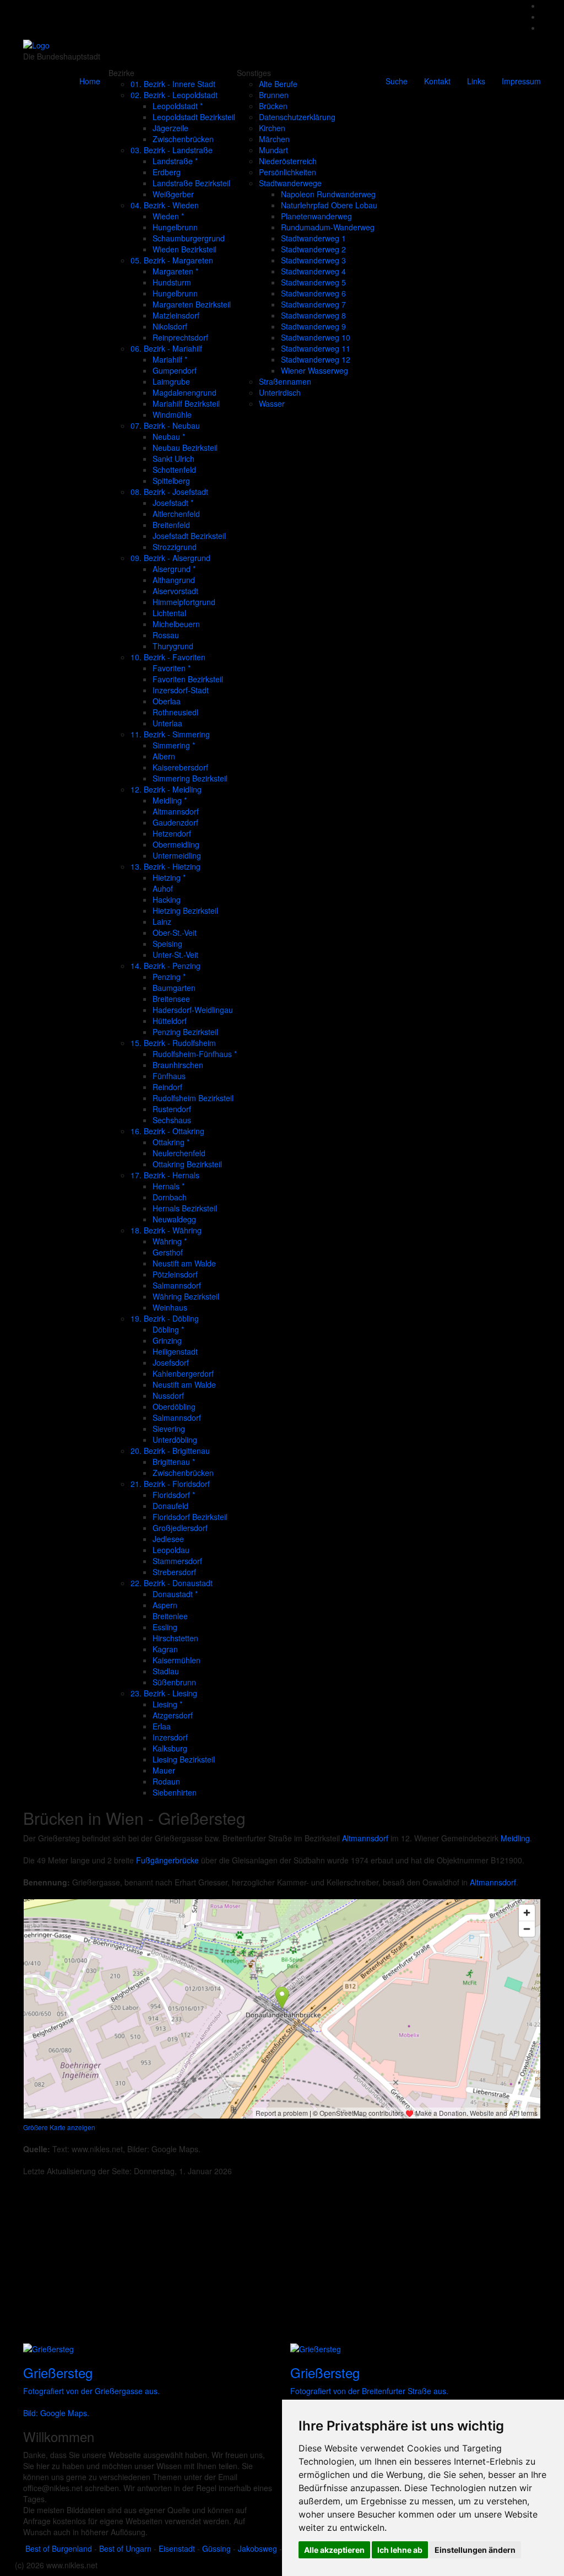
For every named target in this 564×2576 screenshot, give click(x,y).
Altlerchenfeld (176, 514)
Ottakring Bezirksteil (187, 1164)
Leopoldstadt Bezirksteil (194, 117)
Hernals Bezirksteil (185, 1208)
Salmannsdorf (177, 1285)
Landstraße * (175, 161)
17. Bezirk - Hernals (165, 1175)
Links (476, 81)
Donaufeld (170, 1506)
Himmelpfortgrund (184, 602)
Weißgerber (173, 194)
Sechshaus (172, 1120)
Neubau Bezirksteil (185, 448)
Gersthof (168, 1252)
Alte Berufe (278, 84)
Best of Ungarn (125, 2548)
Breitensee (171, 999)
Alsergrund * (174, 569)
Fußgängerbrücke (167, 1860)
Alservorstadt (175, 591)
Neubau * (169, 436)
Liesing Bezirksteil (184, 1759)
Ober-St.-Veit (175, 933)
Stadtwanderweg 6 (313, 293)
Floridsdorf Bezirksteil (190, 1517)
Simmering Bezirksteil (190, 778)
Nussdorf (168, 1395)
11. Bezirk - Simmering (170, 734)
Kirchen (272, 128)
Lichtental (169, 613)
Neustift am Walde (184, 1263)
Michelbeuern (176, 624)
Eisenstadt (177, 2548)
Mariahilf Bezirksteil (186, 403)
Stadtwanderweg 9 (313, 326)
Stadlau (166, 1671)
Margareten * (175, 271)
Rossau (166, 635)
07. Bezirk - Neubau (165, 425)
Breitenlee (170, 1616)
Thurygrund (173, 646)
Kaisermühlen (177, 1660)
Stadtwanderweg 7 (313, 304)
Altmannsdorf (176, 811)
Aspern (165, 1605)
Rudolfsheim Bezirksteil (193, 1098)
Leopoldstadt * (178, 106)
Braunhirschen (178, 1065)
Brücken (273, 106)
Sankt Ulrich (173, 459)
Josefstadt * (173, 503)
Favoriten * (172, 668)
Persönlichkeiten (288, 172)
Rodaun (166, 1781)
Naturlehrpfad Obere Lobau (329, 205)
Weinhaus (170, 1307)
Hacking (167, 899)
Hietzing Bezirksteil (185, 910)
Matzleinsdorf (176, 315)
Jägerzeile (170, 128)
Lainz (162, 921)
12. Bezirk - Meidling (166, 789)
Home (90, 81)
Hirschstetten (175, 1638)
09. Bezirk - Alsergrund (170, 558)
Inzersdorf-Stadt (181, 690)
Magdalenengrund (185, 392)
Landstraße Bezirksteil (191, 183)
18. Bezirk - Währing (166, 1230)
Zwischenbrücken (183, 139)
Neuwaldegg (174, 1219)
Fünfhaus (169, 1076)
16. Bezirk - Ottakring (167, 1131)
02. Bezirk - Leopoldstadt (174, 95)
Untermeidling (177, 855)
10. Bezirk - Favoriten (168, 657)
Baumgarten (174, 988)
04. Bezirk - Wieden (165, 205)
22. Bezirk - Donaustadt (172, 1583)
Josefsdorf (171, 1362)
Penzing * (169, 977)
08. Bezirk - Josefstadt (169, 492)
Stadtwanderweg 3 (313, 260)
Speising (167, 944)
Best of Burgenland (59, 2548)
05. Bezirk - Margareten (172, 260)
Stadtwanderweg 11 (316, 348)
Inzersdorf (170, 1737)
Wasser (272, 403)
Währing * (170, 1241)
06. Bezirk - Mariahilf (166, 348)
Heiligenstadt (175, 1351)
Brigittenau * (174, 1462)
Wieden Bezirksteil (185, 249)
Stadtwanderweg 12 (316, 359)
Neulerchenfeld (179, 1153)
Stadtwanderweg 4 (313, 271)
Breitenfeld (171, 525)
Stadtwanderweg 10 (316, 337)
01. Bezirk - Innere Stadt (173, 84)
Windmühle (172, 414)
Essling (165, 1627)
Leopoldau (171, 1550)
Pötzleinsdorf (175, 1274)
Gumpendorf (175, 370)
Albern (164, 756)
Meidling (515, 1838)
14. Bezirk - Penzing (166, 966)
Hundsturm (172, 282)
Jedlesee (168, 1539)
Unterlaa (167, 723)
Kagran (165, 1649)
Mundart (273, 150)
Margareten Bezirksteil (192, 304)
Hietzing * (169, 877)
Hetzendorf (172, 833)
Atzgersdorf (173, 1715)
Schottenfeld (174, 470)
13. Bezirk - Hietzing (166, 866)
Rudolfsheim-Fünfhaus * (195, 1054)
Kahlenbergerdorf (183, 1373)
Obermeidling (176, 844)
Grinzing (167, 1340)
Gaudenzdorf (175, 822)
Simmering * (174, 745)
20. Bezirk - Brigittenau (170, 1451)
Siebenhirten (175, 1792)
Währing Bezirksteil (186, 1296)
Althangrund (174, 580)
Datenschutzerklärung (297, 117)
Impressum (521, 81)
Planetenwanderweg (316, 216)
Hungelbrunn (175, 227)
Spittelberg (171, 481)
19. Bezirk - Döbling (165, 1318)
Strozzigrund (175, 547)
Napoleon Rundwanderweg (328, 194)
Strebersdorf (174, 1572)
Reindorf (167, 1087)
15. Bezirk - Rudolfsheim (173, 1043)
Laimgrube (171, 381)
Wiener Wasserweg (314, 370)
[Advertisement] (282, 2265)
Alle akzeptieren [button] (334, 2550)
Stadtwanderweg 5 (313, 282)
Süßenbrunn (174, 1682)
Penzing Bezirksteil (185, 1032)
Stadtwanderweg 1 (313, 238)
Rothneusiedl (175, 712)
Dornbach (170, 1197)
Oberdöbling (174, 1406)
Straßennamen (285, 381)
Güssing (216, 2548)
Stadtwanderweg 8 (313, 315)
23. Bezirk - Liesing (164, 1693)
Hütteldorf (170, 1021)
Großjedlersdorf (180, 1528)
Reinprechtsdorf (180, 337)
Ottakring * (171, 1142)
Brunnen (274, 95)
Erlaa (162, 1726)
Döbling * (168, 1329)
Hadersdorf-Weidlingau (193, 1010)
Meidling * (170, 800)
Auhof (163, 888)
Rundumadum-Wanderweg (328, 227)
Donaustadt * (175, 1594)
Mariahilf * (170, 359)
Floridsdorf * (174, 1495)
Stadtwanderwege (290, 183)
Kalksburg (170, 1748)
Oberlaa (167, 701)
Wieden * (168, 216)
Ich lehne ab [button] (400, 2550)
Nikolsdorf (170, 326)
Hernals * (169, 1186)
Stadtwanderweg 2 (313, 249)
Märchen (274, 139)
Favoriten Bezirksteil (188, 679)
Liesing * (167, 1704)
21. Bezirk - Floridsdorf (170, 1484)
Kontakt (437, 81)
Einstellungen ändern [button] (475, 2550)
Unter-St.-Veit (175, 955)
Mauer (164, 1770)
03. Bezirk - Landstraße (172, 150)
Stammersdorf (177, 1561)
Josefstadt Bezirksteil (189, 536)
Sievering (169, 1429)
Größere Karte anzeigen (59, 2127)
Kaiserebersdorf (180, 767)
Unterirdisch (280, 392)
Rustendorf (172, 1109)
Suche (397, 81)
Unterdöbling (175, 1440)
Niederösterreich (288, 161)
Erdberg (167, 172)
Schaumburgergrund (189, 238)
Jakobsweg (257, 2548)
